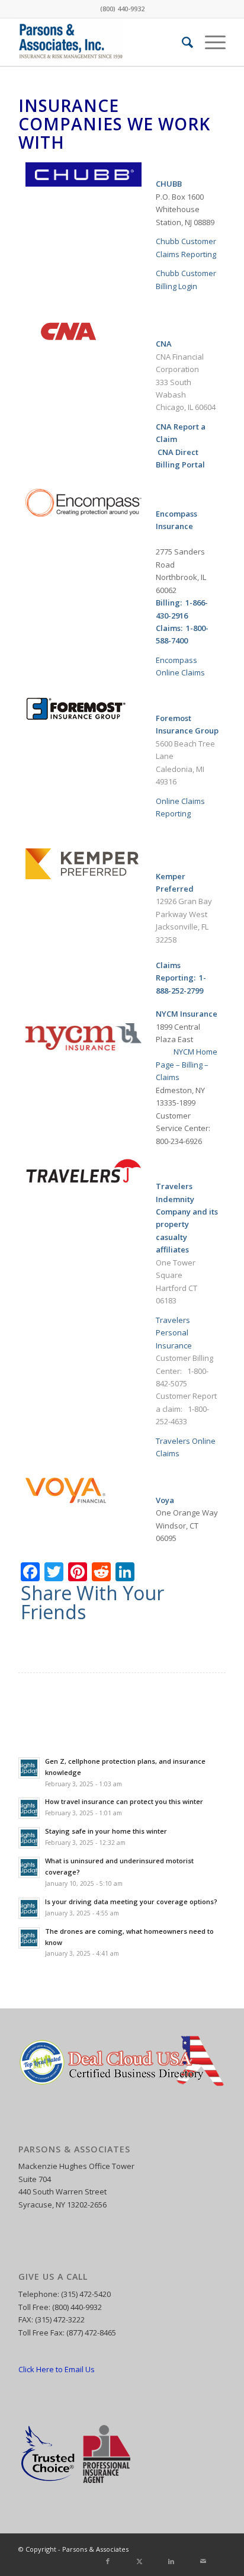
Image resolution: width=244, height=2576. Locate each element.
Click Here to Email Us (57, 2369)
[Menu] (209, 42)
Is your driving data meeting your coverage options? (131, 1901)
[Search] (182, 42)
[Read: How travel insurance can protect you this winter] (29, 1808)
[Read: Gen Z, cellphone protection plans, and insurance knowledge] (29, 1768)
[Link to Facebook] (163, 2549)
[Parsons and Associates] (101, 42)
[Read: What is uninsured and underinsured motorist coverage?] (29, 1867)
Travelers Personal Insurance (174, 1333)
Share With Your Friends (92, 1603)
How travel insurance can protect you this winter (124, 1801)
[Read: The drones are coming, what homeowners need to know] (29, 1938)
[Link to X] (181, 2549)
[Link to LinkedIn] (199, 2549)
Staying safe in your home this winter (106, 1831)
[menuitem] (182, 42)
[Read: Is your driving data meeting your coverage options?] (29, 1908)
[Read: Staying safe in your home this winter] (29, 1838)
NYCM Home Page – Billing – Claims (187, 1064)
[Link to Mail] (217, 2549)
